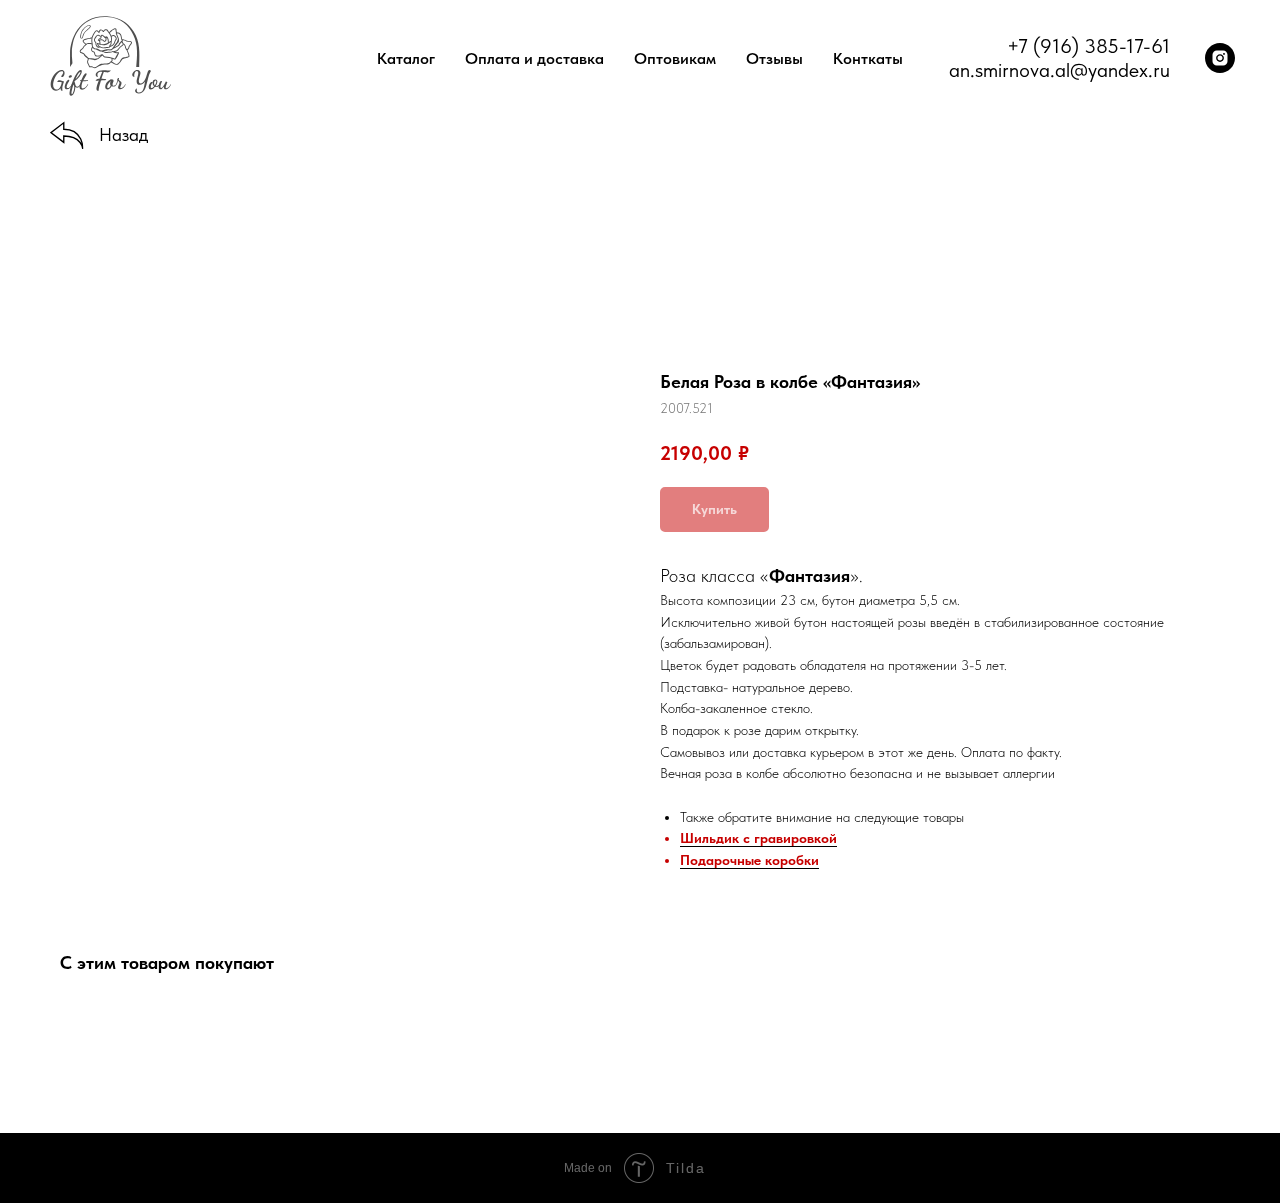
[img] (67, 136)
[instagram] (1220, 58)
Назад (123, 134)
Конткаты (868, 58)
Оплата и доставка (534, 58)
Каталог (406, 58)
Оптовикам (675, 58)
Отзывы (774, 58)
